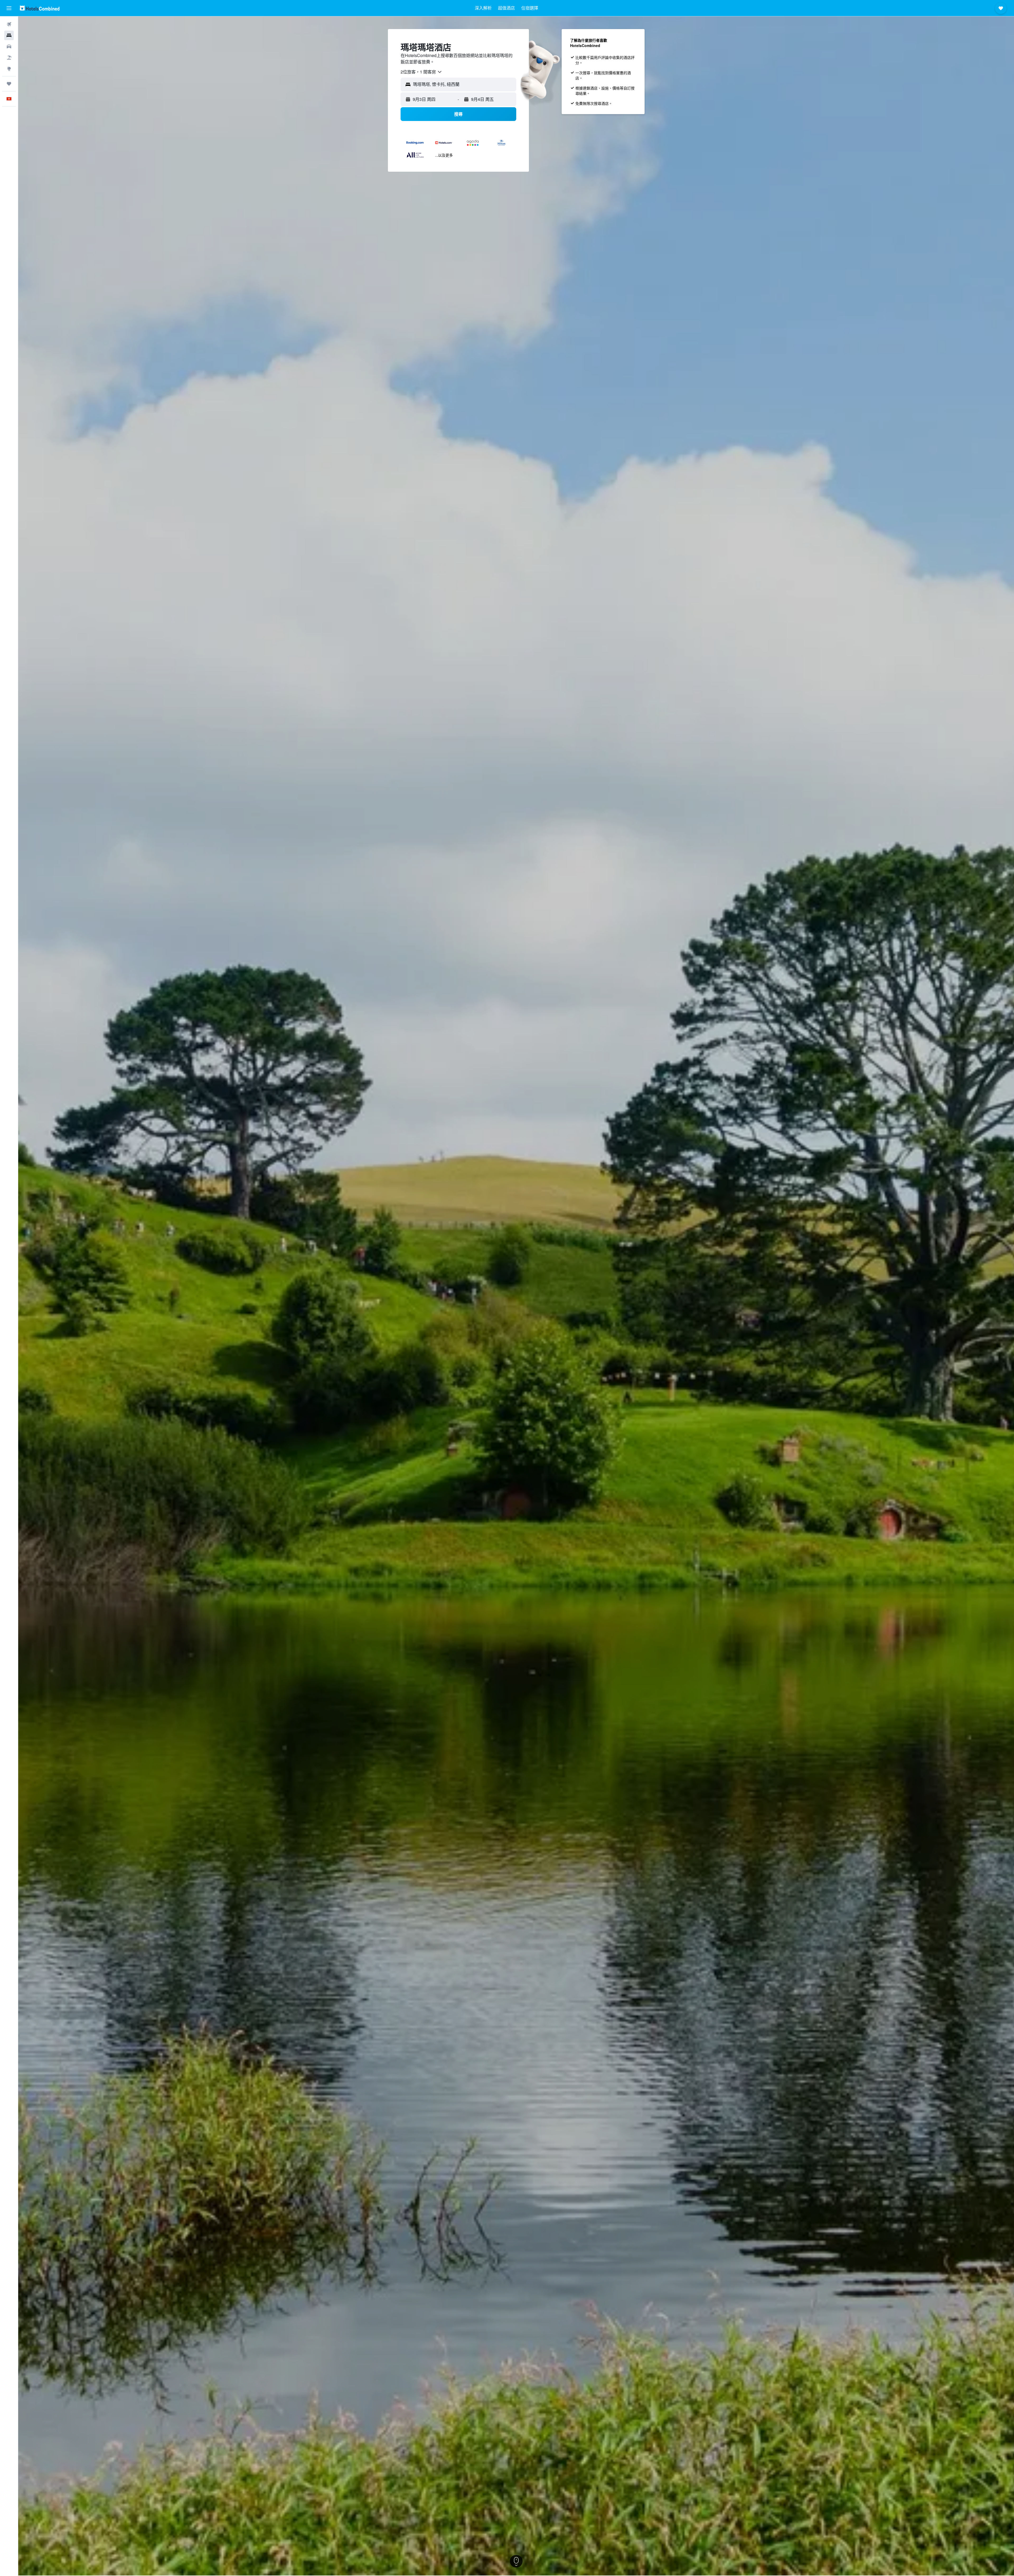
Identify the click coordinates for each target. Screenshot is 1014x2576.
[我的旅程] (9, 84)
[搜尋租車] (9, 46)
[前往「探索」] (9, 69)
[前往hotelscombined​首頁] (40, 8)
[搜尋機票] (9, 24)
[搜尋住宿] (9, 35)
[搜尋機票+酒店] (9, 58)
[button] (9, 8)
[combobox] (421, 72)
